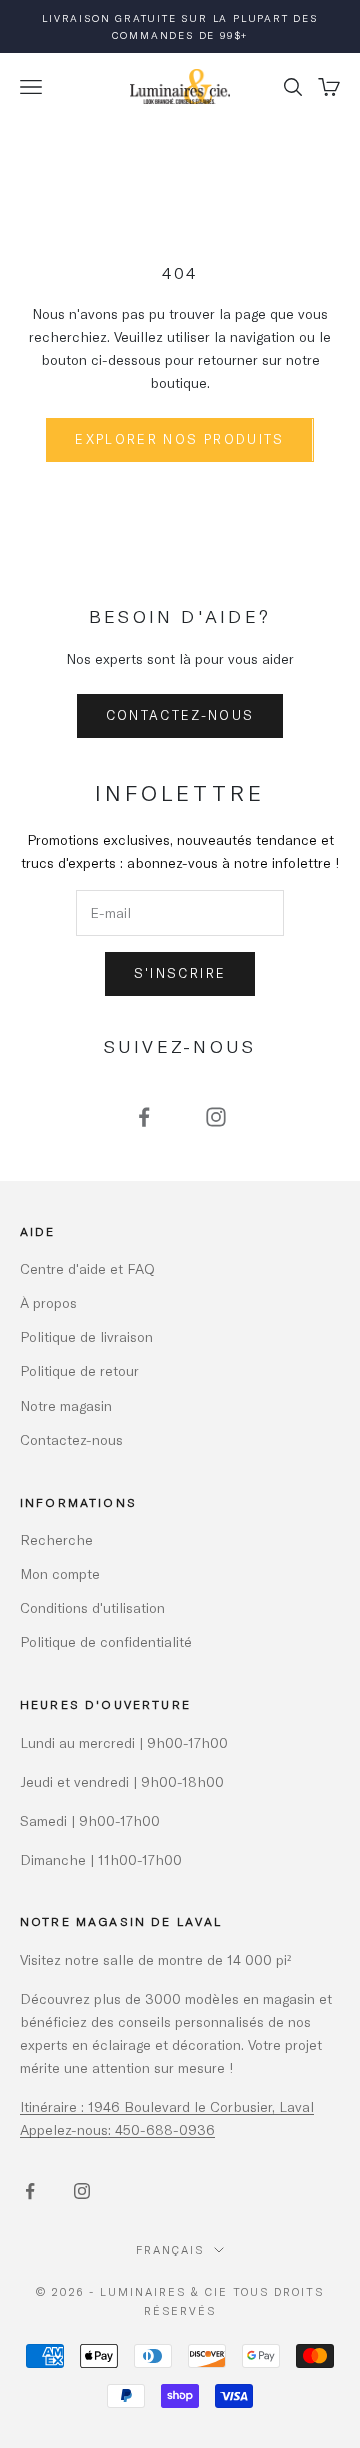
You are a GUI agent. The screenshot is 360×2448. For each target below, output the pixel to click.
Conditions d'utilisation (92, 1607)
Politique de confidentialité (106, 1641)
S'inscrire (180, 973)
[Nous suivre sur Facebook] (144, 1117)
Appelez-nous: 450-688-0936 (117, 2129)
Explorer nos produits (179, 439)
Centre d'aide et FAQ (87, 1268)
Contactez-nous (180, 715)
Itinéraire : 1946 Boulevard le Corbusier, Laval (167, 2106)
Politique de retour (79, 1370)
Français (170, 2249)
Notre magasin (66, 1405)
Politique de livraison (86, 1336)
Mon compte (60, 1573)
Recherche (56, 1539)
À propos (48, 1302)
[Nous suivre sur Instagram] (216, 1117)
